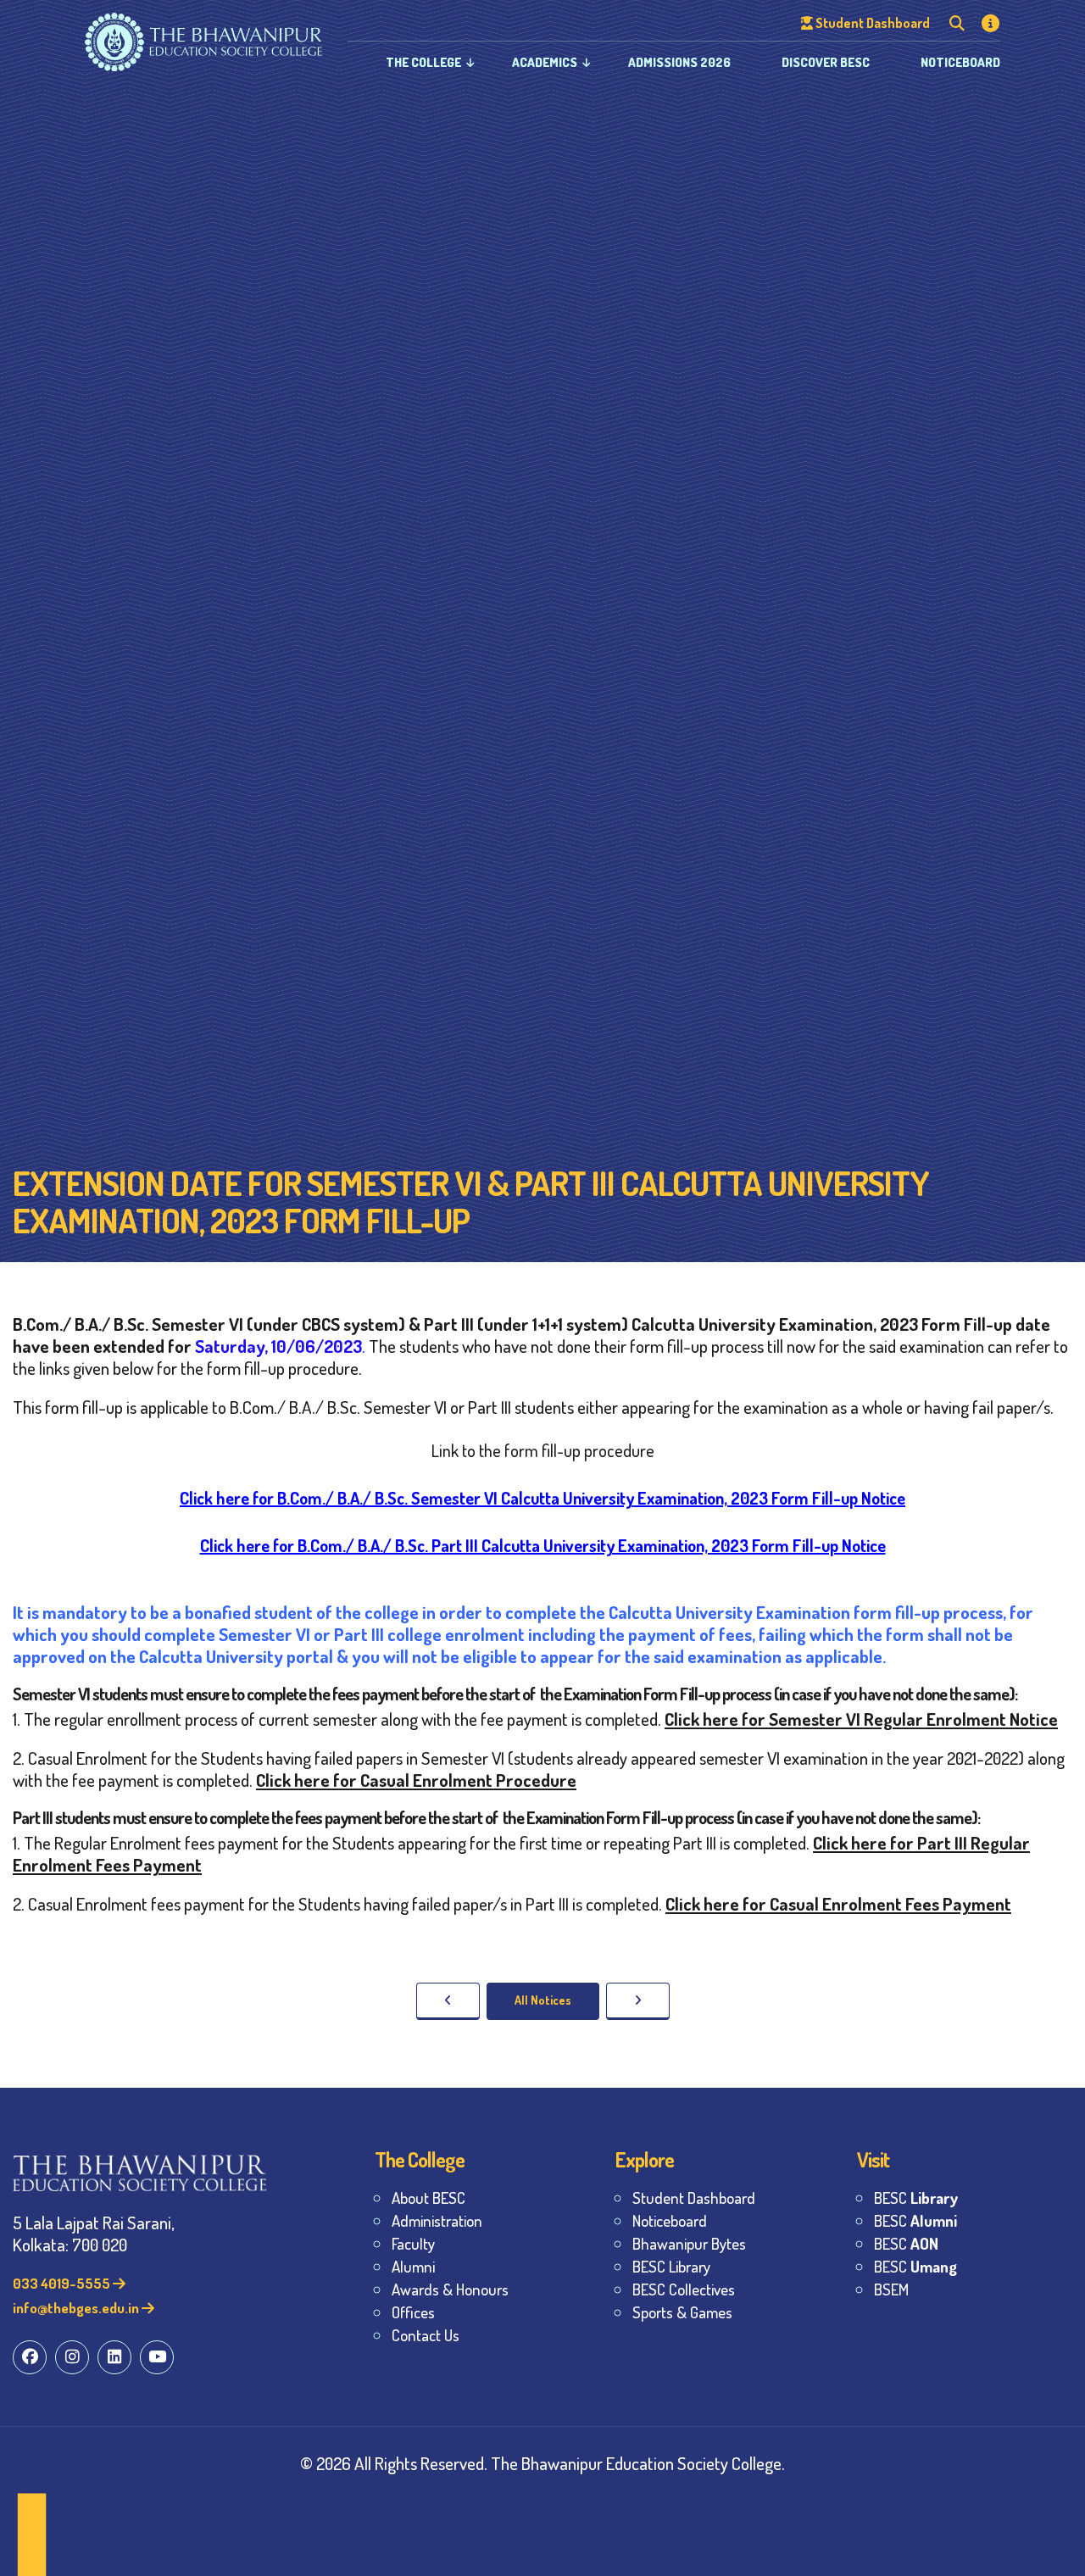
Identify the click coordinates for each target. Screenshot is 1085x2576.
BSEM (891, 2289)
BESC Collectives (684, 2289)
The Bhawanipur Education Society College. (638, 2463)
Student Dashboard (694, 2198)
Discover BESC (826, 62)
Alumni (413, 2266)
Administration (437, 2220)
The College (423, 62)
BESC (916, 2198)
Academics (545, 62)
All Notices (543, 2000)
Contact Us (426, 2335)
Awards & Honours (450, 2289)
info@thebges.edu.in (77, 2308)
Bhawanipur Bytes (689, 2243)
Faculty (413, 2243)
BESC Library (671, 2266)
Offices (413, 2312)
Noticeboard (960, 62)
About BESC (428, 2198)
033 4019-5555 (63, 2283)
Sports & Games (682, 2312)
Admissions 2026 (679, 62)
